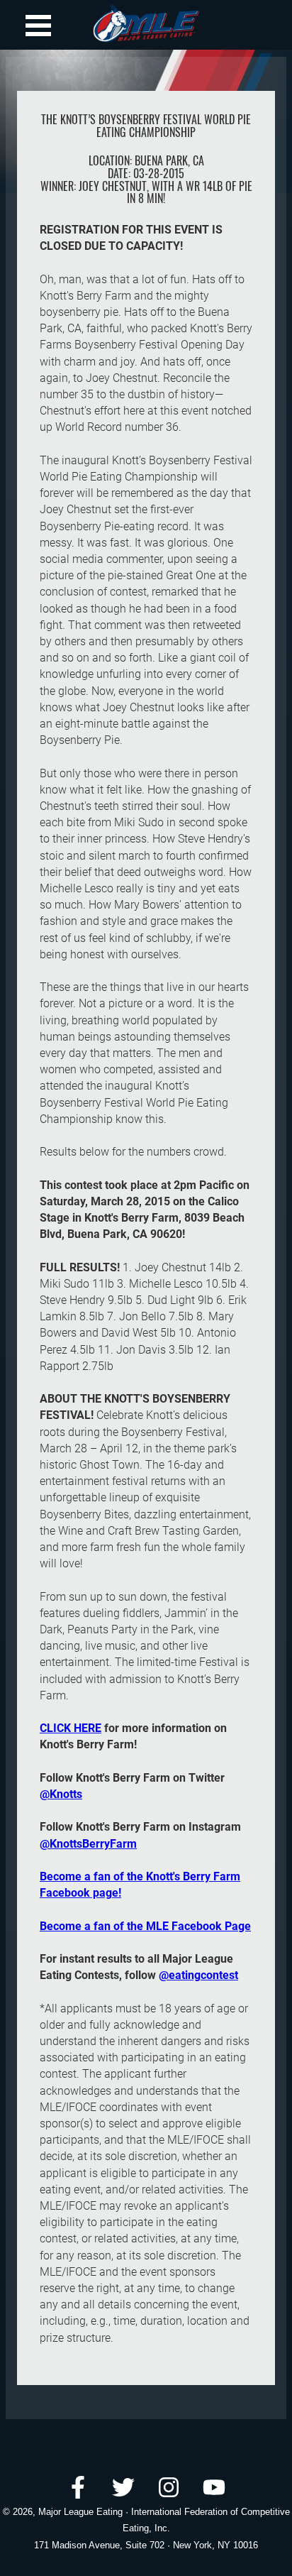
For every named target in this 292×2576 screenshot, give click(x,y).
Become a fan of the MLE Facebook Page (145, 1926)
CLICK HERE (71, 1728)
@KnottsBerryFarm (88, 1844)
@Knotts (61, 1794)
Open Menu (38, 26)
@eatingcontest (198, 1975)
